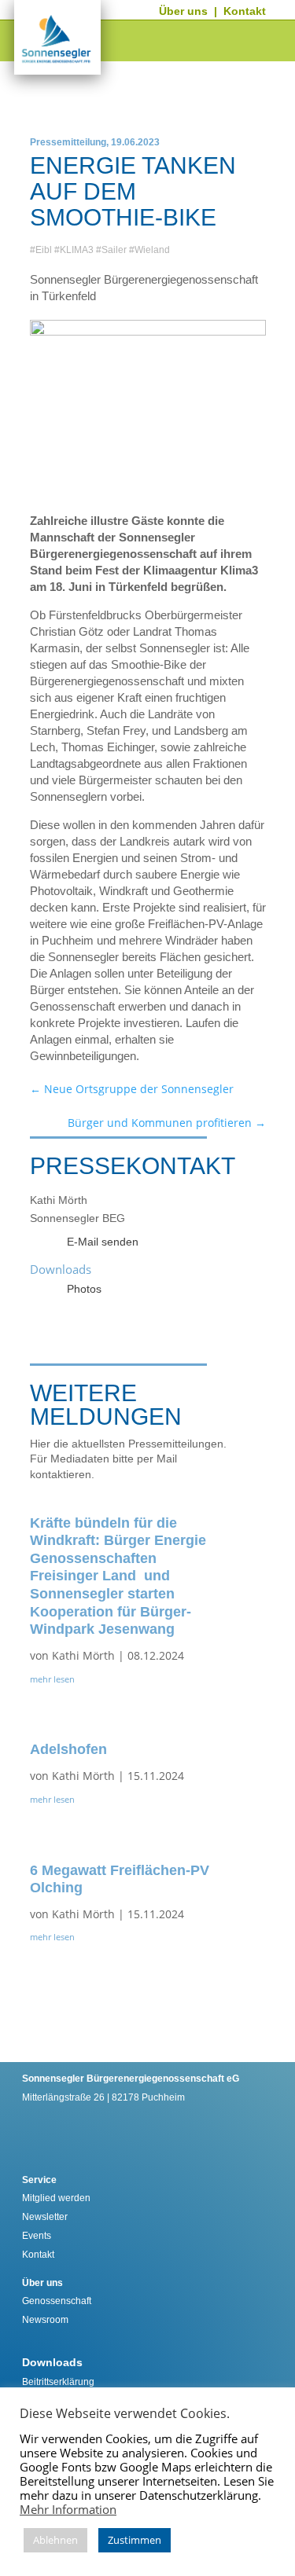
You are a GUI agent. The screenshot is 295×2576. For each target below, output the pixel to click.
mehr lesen (52, 1679)
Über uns (183, 11)
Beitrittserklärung (58, 2382)
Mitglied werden (56, 2198)
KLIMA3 (77, 250)
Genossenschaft (57, 2301)
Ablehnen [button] (55, 2540)
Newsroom (45, 2320)
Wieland (152, 250)
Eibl (44, 250)
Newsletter (45, 2217)
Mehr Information (68, 2509)
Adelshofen (68, 1749)
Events (37, 2236)
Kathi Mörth (83, 1655)
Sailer (114, 250)
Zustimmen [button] (135, 2540)
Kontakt (245, 11)
